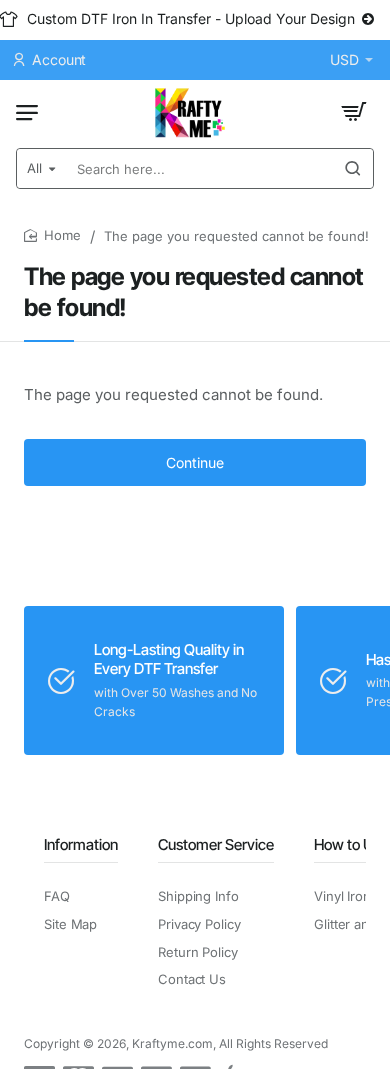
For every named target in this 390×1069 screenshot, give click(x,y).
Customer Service (216, 844)
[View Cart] (354, 112)
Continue (195, 462)
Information (81, 844)
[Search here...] (353, 168)
